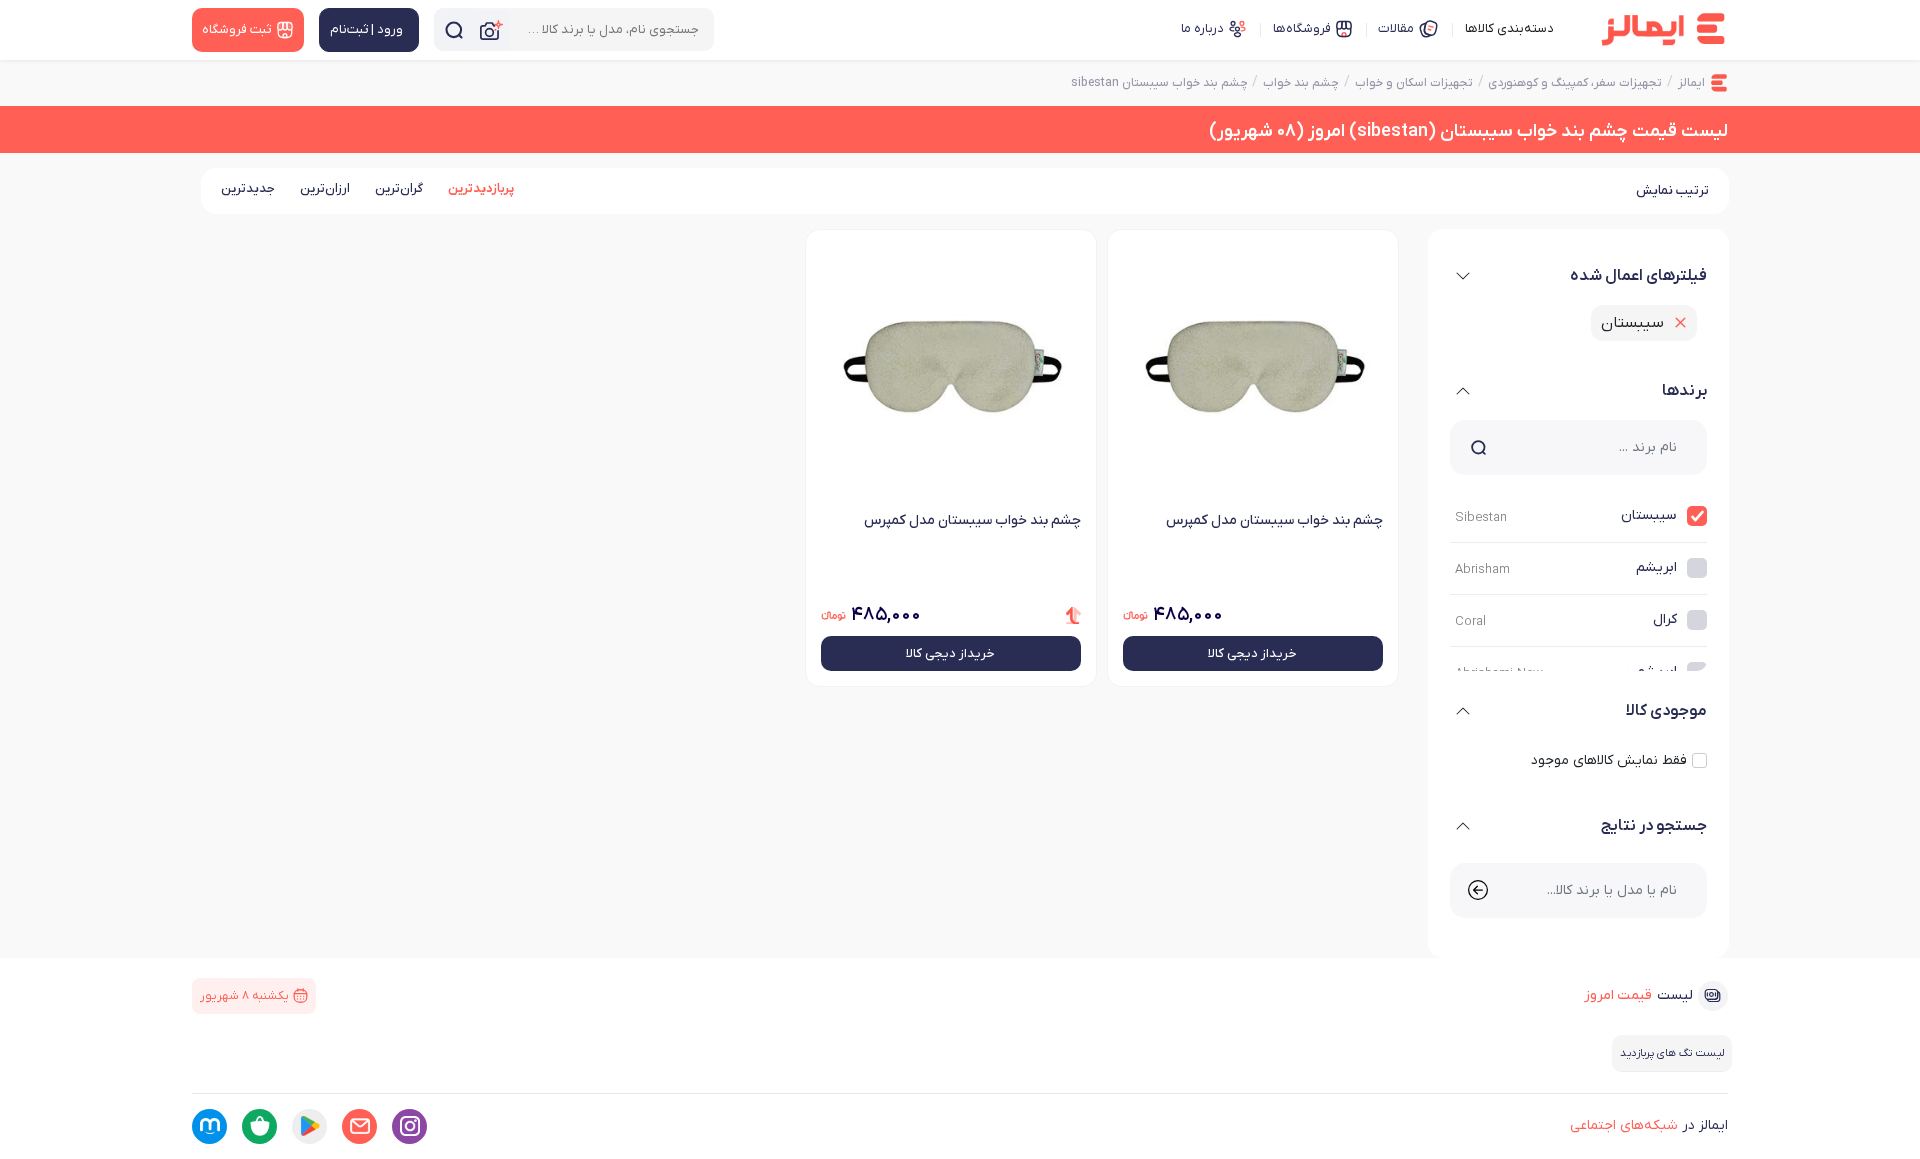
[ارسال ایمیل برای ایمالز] (359, 1126)
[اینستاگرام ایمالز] (409, 1126)
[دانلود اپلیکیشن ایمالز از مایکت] (209, 1126)
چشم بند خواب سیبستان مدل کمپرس (1274, 520)
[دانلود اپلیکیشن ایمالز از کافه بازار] (259, 1126)
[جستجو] (454, 29)
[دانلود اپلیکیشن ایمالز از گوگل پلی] (309, 1126)
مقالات (1396, 28)
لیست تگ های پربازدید (1672, 1053)
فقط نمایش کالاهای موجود (1609, 760)
